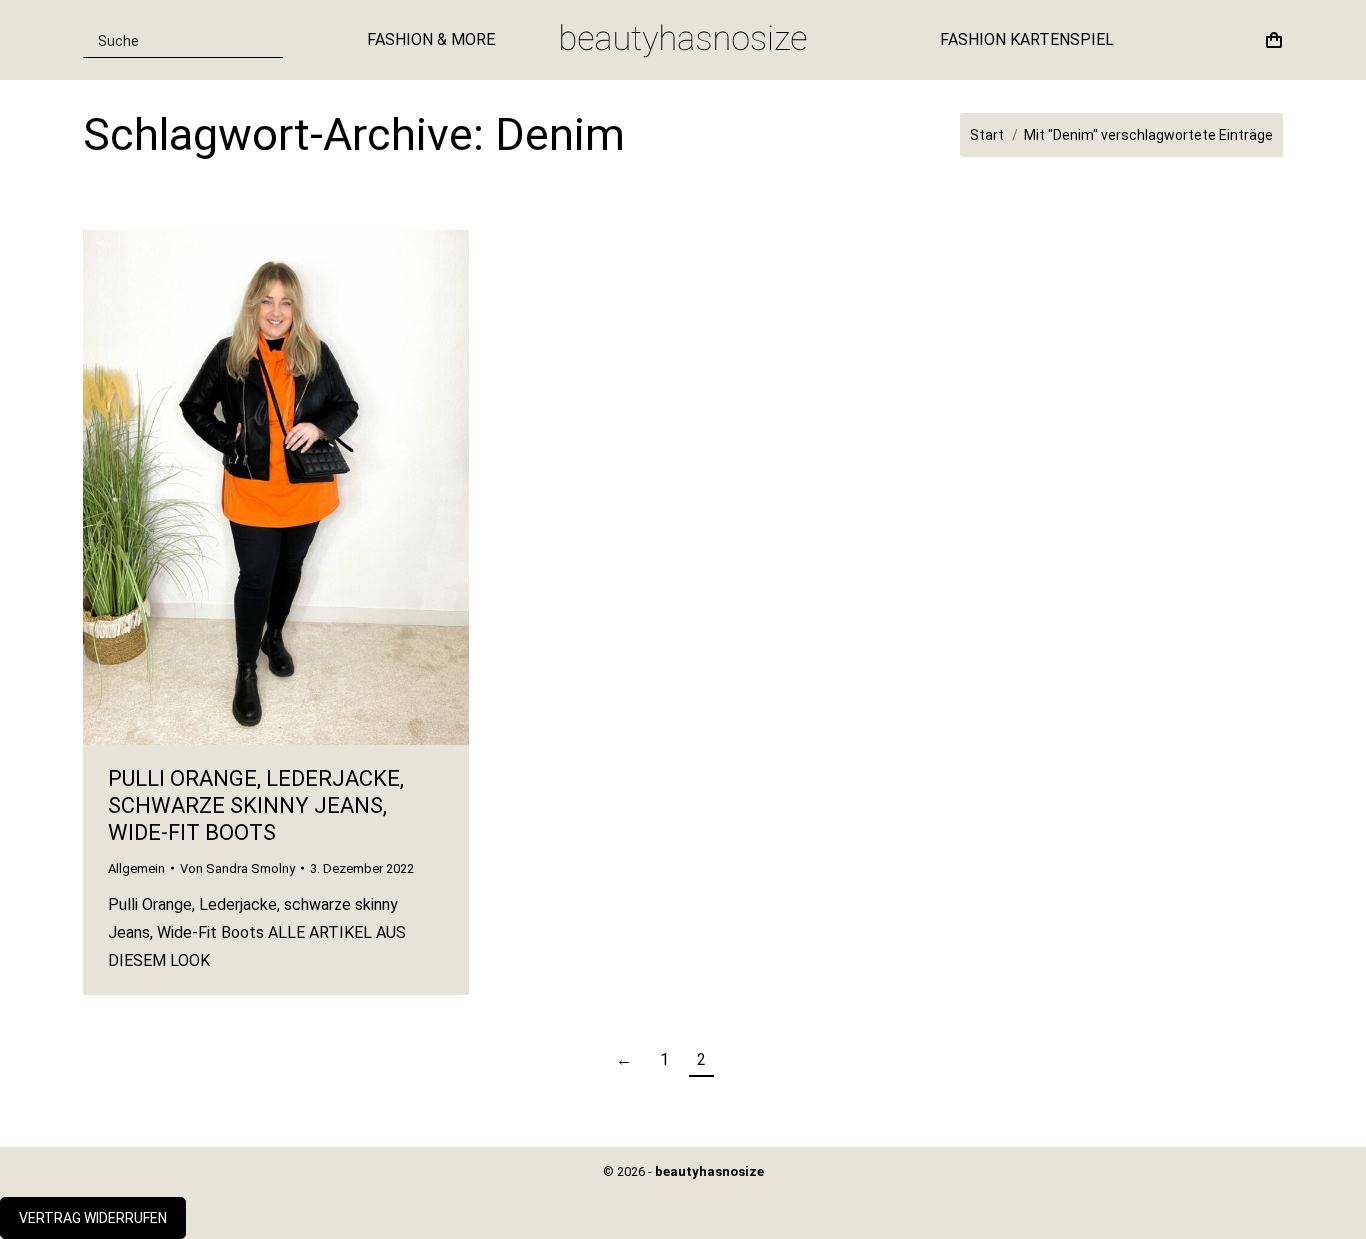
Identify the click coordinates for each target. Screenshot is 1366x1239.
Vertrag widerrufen (93, 1218)
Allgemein (136, 868)
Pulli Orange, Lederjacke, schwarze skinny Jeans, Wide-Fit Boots (256, 805)
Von (237, 868)
